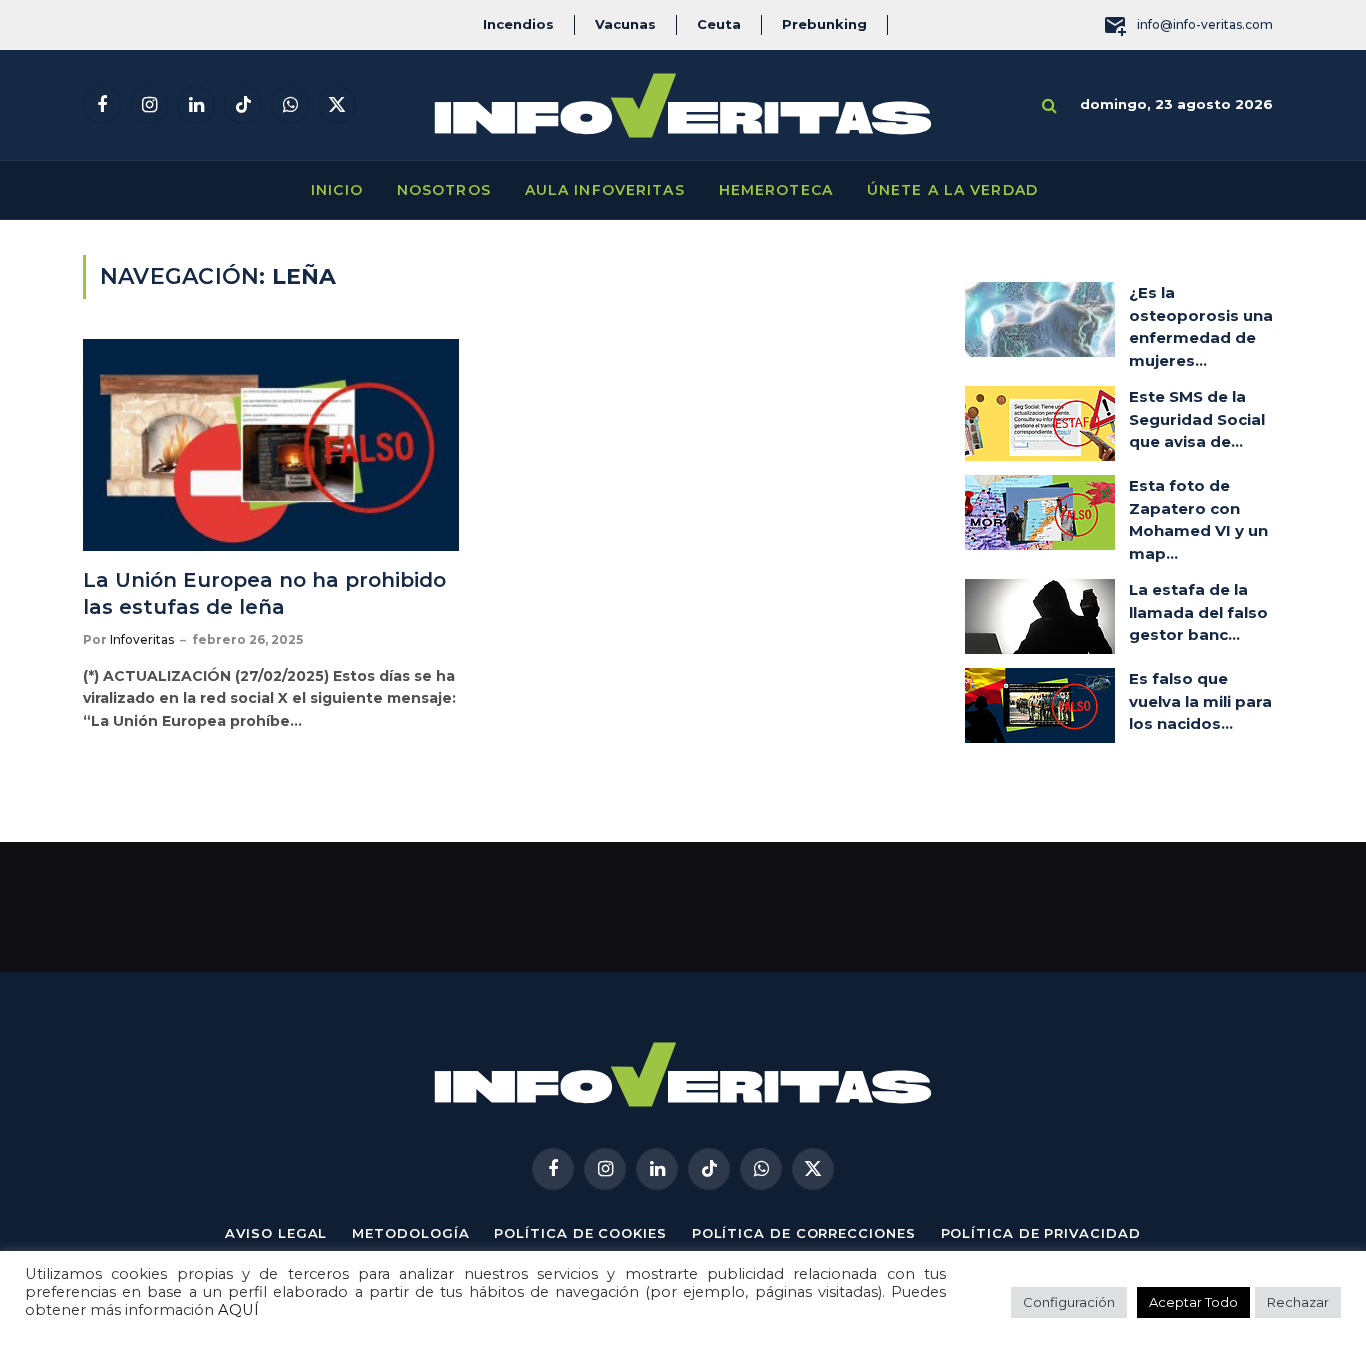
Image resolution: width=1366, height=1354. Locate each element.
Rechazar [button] (1298, 1302)
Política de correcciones (804, 1233)
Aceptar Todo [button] (1193, 1302)
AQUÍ (238, 1310)
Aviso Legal (276, 1233)
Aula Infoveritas (605, 190)
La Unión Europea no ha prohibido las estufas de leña (264, 593)
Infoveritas (142, 639)
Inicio (337, 190)
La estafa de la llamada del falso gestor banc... (1198, 612)
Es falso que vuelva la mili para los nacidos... (1200, 701)
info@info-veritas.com (1205, 24)
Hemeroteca (776, 190)
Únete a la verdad (952, 190)
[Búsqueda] (1049, 105)
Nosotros (444, 190)
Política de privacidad (1041, 1233)
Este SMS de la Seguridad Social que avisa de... (1197, 419)
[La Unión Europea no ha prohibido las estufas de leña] (271, 445)
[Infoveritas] (683, 105)
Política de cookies (580, 1233)
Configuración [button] (1069, 1302)
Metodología (410, 1233)
